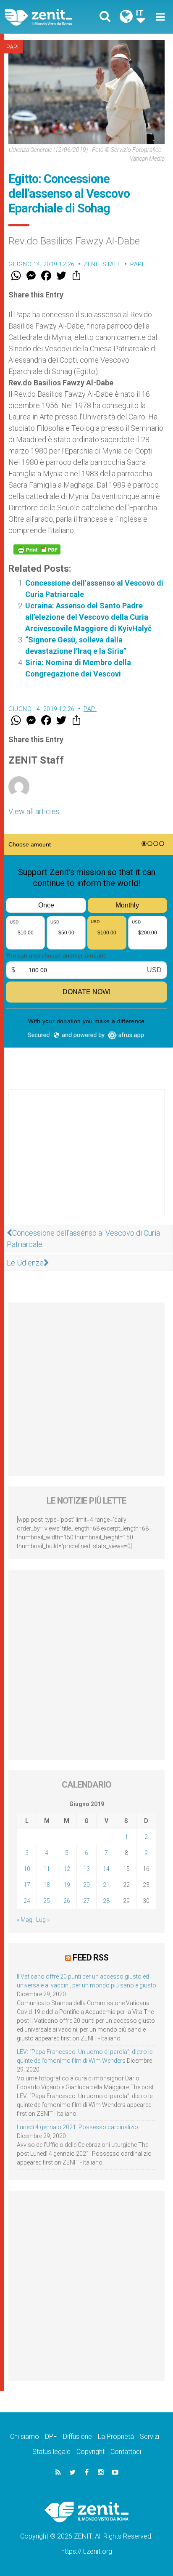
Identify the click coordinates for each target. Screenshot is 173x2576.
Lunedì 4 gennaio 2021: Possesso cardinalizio (77, 2127)
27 (86, 1901)
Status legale (51, 2452)
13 (86, 1869)
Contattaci (126, 2452)
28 (106, 1901)
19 (67, 1885)
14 (106, 1869)
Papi (12, 47)
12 (67, 1869)
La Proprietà (116, 2437)
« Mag (25, 1920)
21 (106, 1885)
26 (67, 1901)
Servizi (149, 2437)
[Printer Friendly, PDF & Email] (37, 549)
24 (27, 1901)
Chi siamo (25, 2437)
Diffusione (77, 2437)
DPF (51, 2437)
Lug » (43, 1920)
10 (27, 1869)
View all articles (34, 811)
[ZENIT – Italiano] (48, 17)
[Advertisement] (86, 1161)
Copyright (90, 2452)
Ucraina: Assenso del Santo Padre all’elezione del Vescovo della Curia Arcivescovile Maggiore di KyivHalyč (88, 617)
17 (27, 1885)
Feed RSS (90, 1958)
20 (86, 1885)
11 (47, 1869)
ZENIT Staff (102, 264)
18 (47, 1885)
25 (47, 1901)
